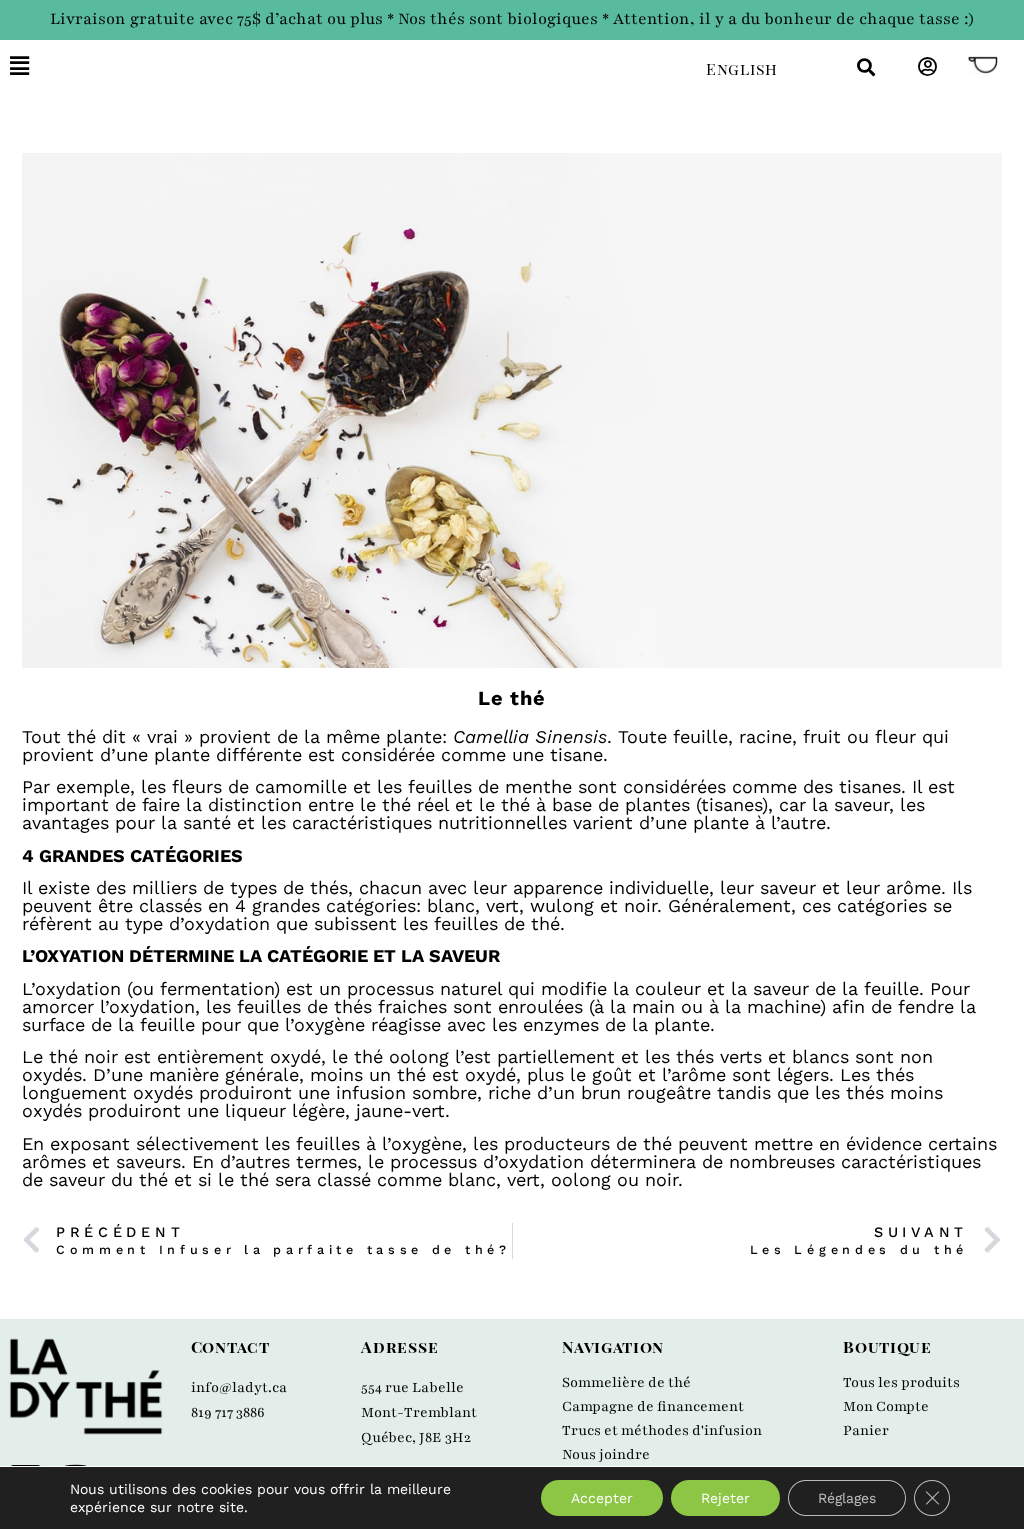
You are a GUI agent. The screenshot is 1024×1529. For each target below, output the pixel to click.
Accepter (602, 1498)
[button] (343, 66)
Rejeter (725, 1498)
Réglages (847, 1498)
